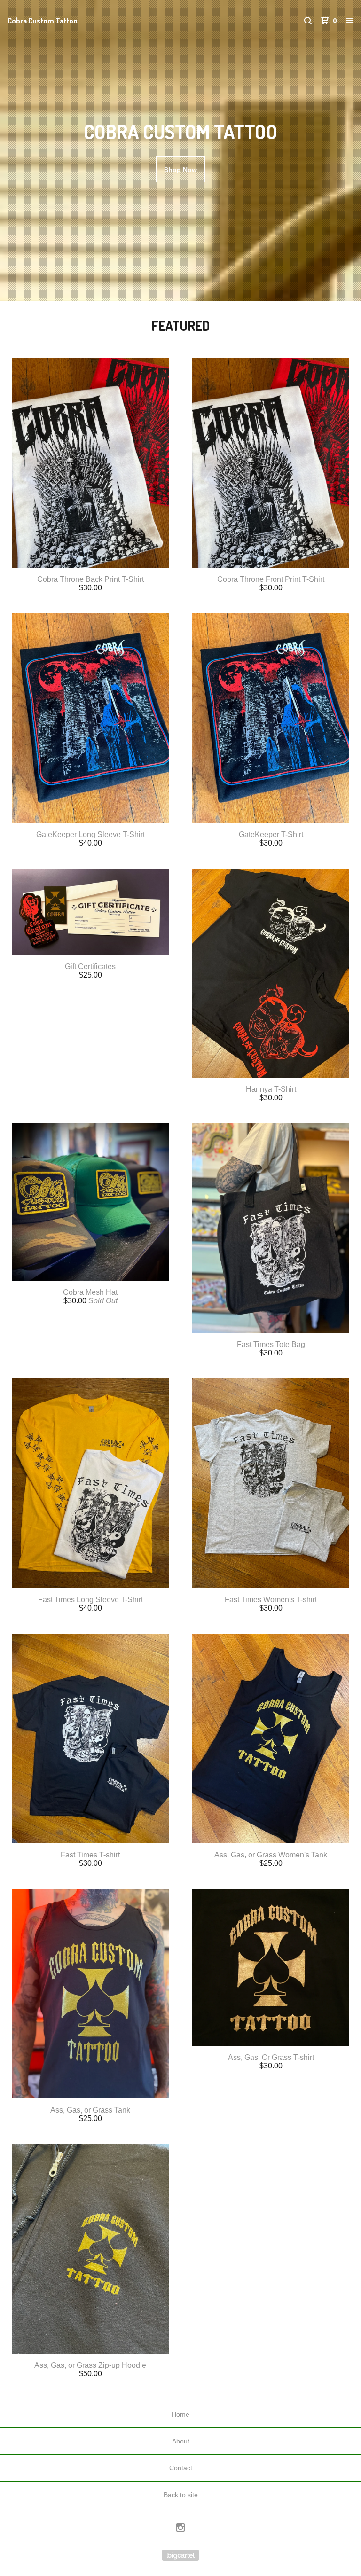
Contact (181, 2468)
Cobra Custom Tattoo (43, 21)
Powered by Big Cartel (180, 2555)
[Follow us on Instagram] (180, 2529)
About (181, 2441)
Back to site (181, 2495)
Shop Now (180, 170)
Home (180, 2414)
